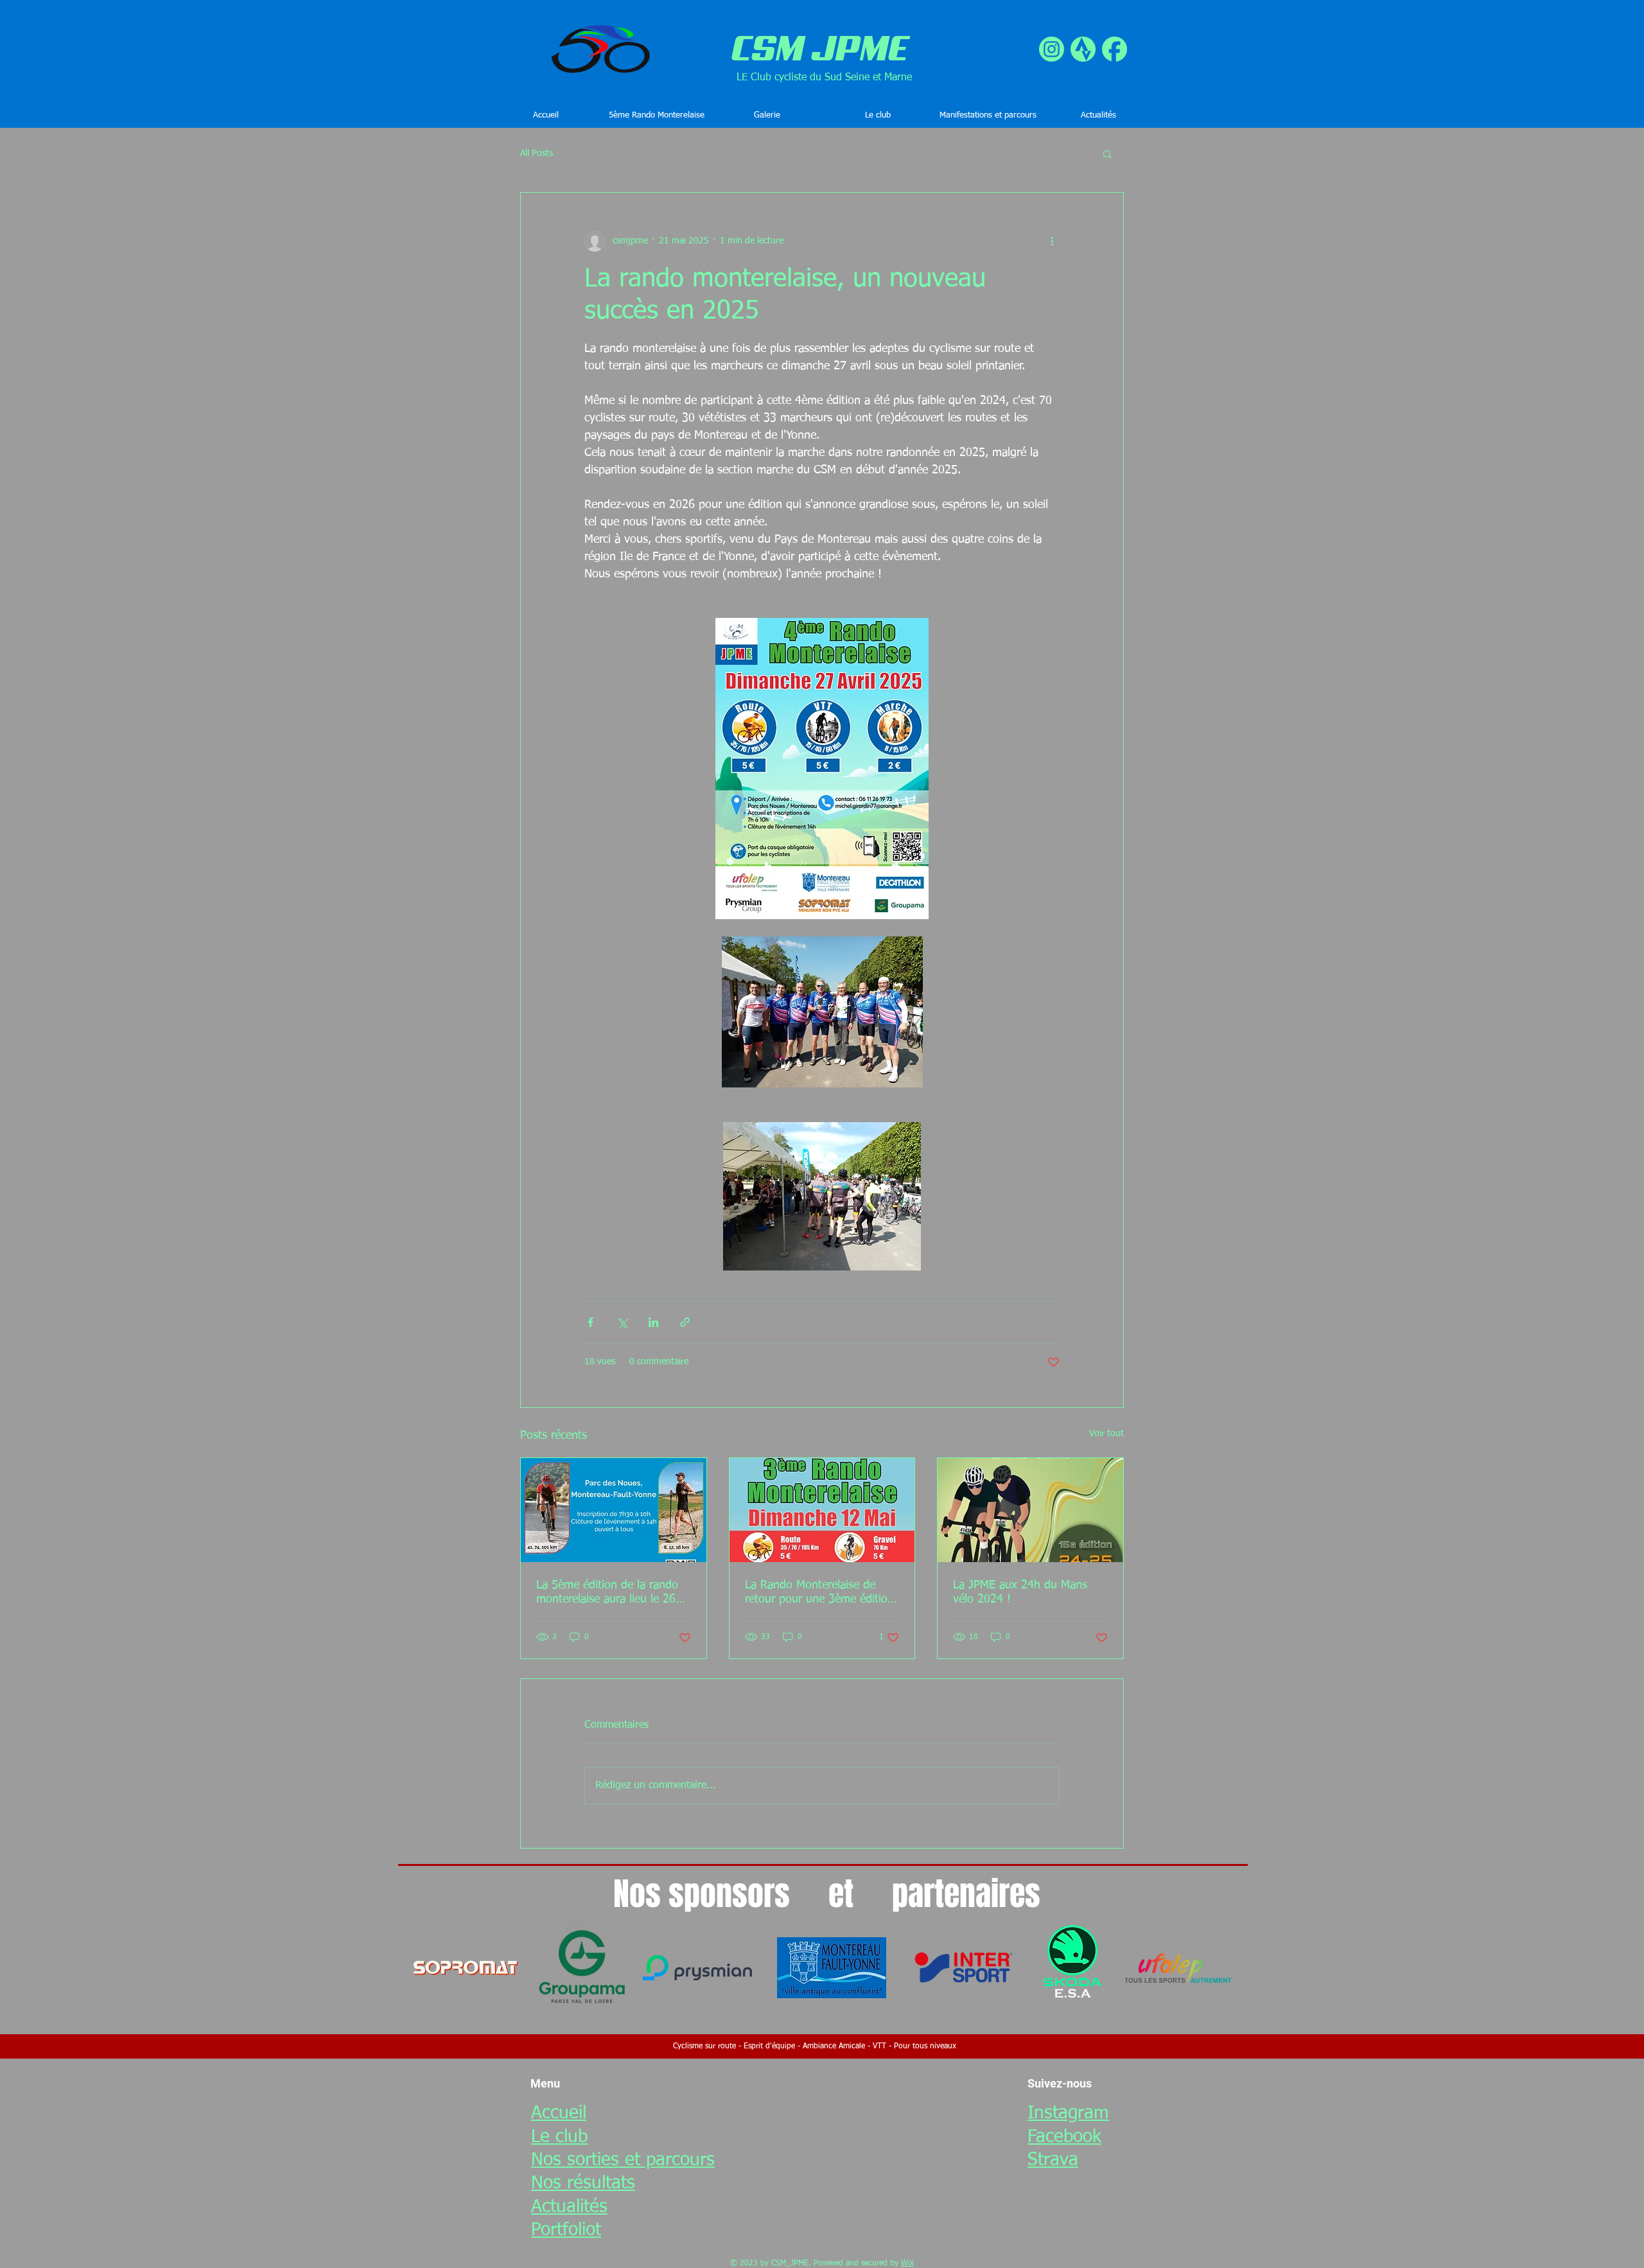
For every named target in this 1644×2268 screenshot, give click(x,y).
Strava (1053, 2160)
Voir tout (1106, 1434)
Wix (907, 2264)
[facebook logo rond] (1115, 49)
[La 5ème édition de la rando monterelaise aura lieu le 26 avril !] (614, 1510)
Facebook (1064, 2137)
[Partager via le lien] (685, 1322)
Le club (559, 2137)
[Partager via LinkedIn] (653, 1322)
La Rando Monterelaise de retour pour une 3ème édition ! (819, 1593)
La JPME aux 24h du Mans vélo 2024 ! (1020, 1592)
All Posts (537, 154)
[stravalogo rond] (1083, 49)
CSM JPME (820, 48)
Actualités (569, 2207)
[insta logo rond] (1052, 49)
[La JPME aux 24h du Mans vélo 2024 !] (1030, 1510)
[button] (877, 116)
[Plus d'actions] (1052, 242)
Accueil (559, 2113)
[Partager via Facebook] (590, 1322)
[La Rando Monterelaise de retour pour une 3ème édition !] (822, 1510)
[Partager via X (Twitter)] (622, 1322)
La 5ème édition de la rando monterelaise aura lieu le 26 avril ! (607, 1593)
